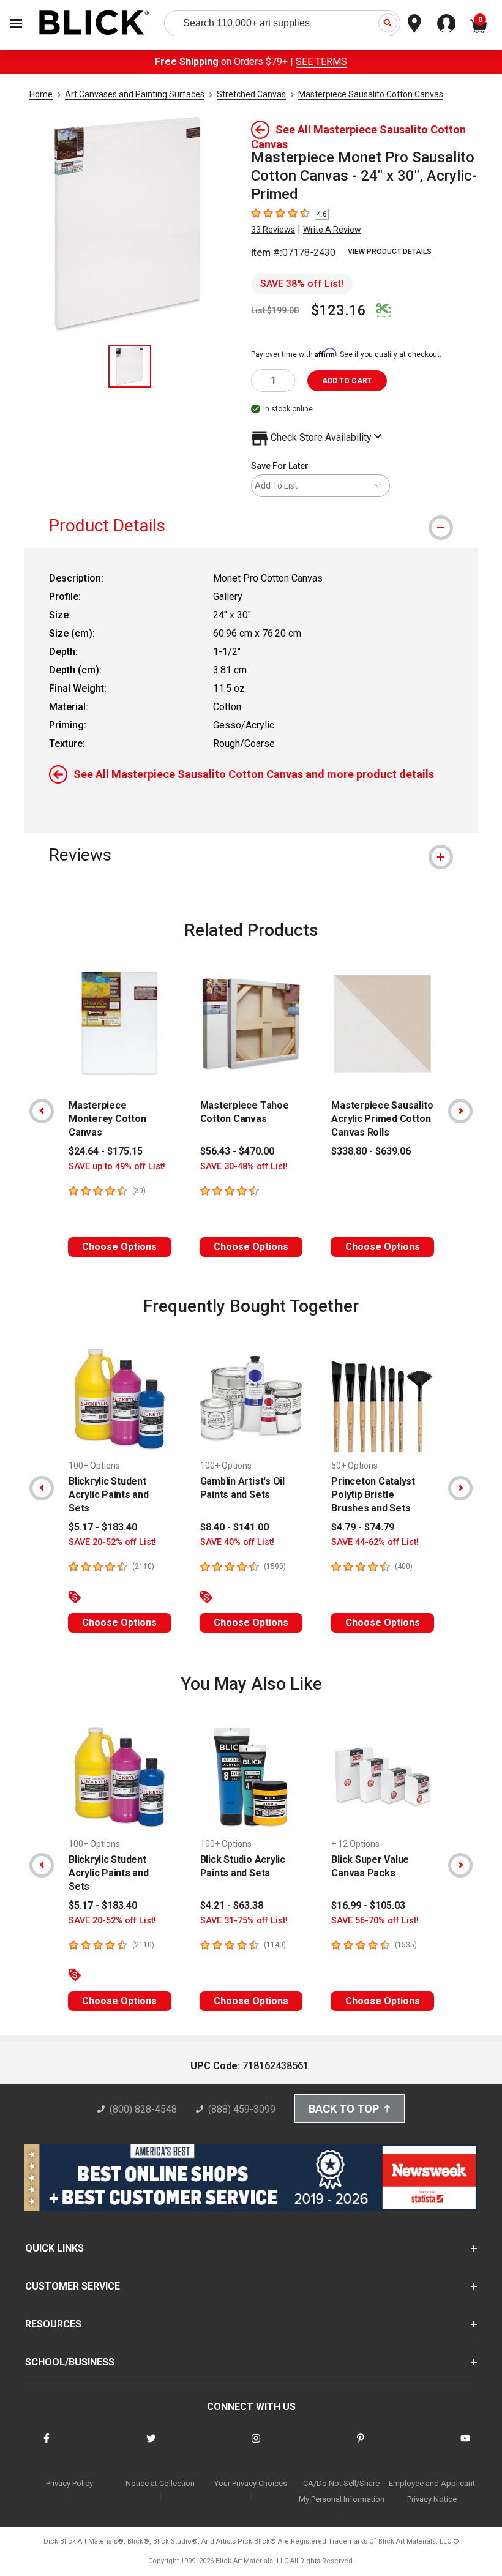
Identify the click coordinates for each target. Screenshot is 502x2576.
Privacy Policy (69, 2483)
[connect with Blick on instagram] (256, 2446)
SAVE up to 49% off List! (117, 1166)
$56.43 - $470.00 (237, 1151)
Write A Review (332, 230)
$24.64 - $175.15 (106, 1151)
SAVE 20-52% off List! (112, 1542)
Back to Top (344, 2109)
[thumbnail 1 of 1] (130, 366)
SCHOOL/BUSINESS (70, 2362)
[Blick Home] (94, 24)
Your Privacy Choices (251, 2483)
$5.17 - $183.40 (103, 1527)
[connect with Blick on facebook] (47, 2446)
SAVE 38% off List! (302, 284)
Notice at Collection (160, 2483)
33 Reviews (273, 230)
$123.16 (339, 310)
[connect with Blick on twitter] (151, 2446)
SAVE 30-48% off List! (244, 1166)
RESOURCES (53, 2324)
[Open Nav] (16, 24)
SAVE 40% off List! (237, 1542)
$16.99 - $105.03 (368, 1905)
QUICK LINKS (54, 2248)
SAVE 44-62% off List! (375, 1542)
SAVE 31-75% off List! (244, 1921)
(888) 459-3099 (242, 2109)
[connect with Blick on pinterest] (361, 2446)
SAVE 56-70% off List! (375, 1921)
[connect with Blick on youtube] (465, 2446)
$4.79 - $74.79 (363, 1527)
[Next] (460, 1111)
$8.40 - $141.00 (234, 1527)
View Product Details (390, 252)
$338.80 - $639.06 (371, 1151)
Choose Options (119, 1247)
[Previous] (42, 1111)
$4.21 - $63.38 (232, 1905)
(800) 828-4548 (143, 2109)
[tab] (251, 526)
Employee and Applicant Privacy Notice (432, 2491)
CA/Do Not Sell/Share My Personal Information (342, 2491)
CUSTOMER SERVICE (73, 2286)
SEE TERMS (321, 62)
